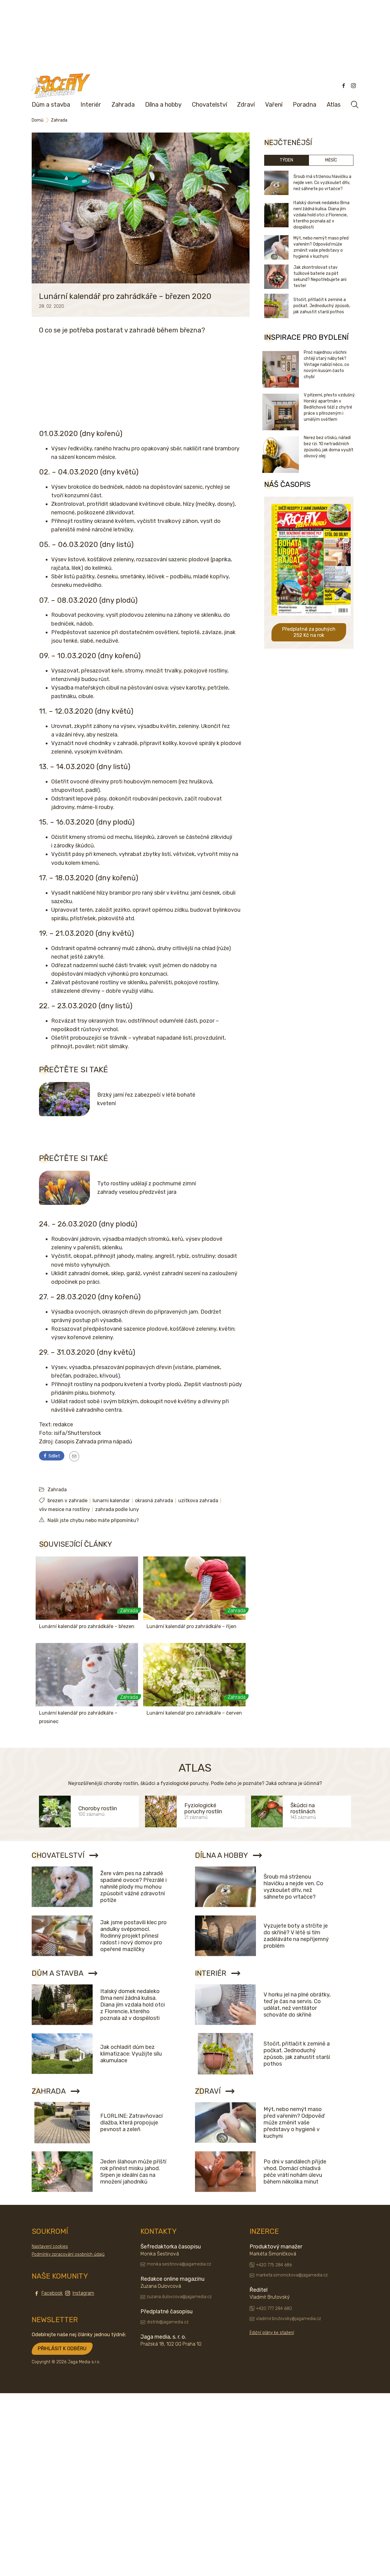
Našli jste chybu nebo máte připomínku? (93, 1520)
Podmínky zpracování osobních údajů (68, 2254)
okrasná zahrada (154, 1501)
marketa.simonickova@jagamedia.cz (292, 2275)
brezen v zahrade (67, 1501)
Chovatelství (209, 105)
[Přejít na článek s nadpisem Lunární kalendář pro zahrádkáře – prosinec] (87, 1675)
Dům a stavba (51, 105)
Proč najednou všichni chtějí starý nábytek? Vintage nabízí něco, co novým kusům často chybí (326, 365)
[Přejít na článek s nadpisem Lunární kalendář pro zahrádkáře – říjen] (194, 1588)
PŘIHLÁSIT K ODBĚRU (62, 2349)
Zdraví (246, 105)
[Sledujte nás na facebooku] (344, 86)
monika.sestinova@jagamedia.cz (179, 2264)
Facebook (52, 2293)
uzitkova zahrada (198, 1501)
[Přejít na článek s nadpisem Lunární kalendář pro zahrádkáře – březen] (87, 1588)
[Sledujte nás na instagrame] (353, 86)
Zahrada (123, 105)
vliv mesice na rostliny (64, 1509)
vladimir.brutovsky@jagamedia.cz (289, 2319)
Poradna (305, 105)
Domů (37, 120)
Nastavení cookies (50, 2246)
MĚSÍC (331, 160)
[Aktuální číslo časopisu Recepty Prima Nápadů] (311, 620)
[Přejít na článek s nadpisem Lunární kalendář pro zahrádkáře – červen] (194, 1675)
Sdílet (54, 1456)
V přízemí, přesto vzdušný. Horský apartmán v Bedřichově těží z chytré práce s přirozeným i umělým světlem (330, 407)
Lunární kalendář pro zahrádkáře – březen (87, 1626)
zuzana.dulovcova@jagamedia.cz (179, 2297)
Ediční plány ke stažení (272, 2333)
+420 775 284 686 (274, 2265)
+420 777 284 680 (274, 2309)
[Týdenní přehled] (74, 1456)
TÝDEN (286, 160)
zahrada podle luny (117, 1509)
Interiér (91, 105)
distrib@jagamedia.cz (168, 2322)
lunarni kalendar (111, 1501)
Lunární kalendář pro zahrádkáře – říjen (191, 1626)
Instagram (83, 2293)
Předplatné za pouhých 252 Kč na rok (309, 632)
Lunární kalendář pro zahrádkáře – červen (194, 1713)
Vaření (274, 105)
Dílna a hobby (163, 105)
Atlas (334, 105)
